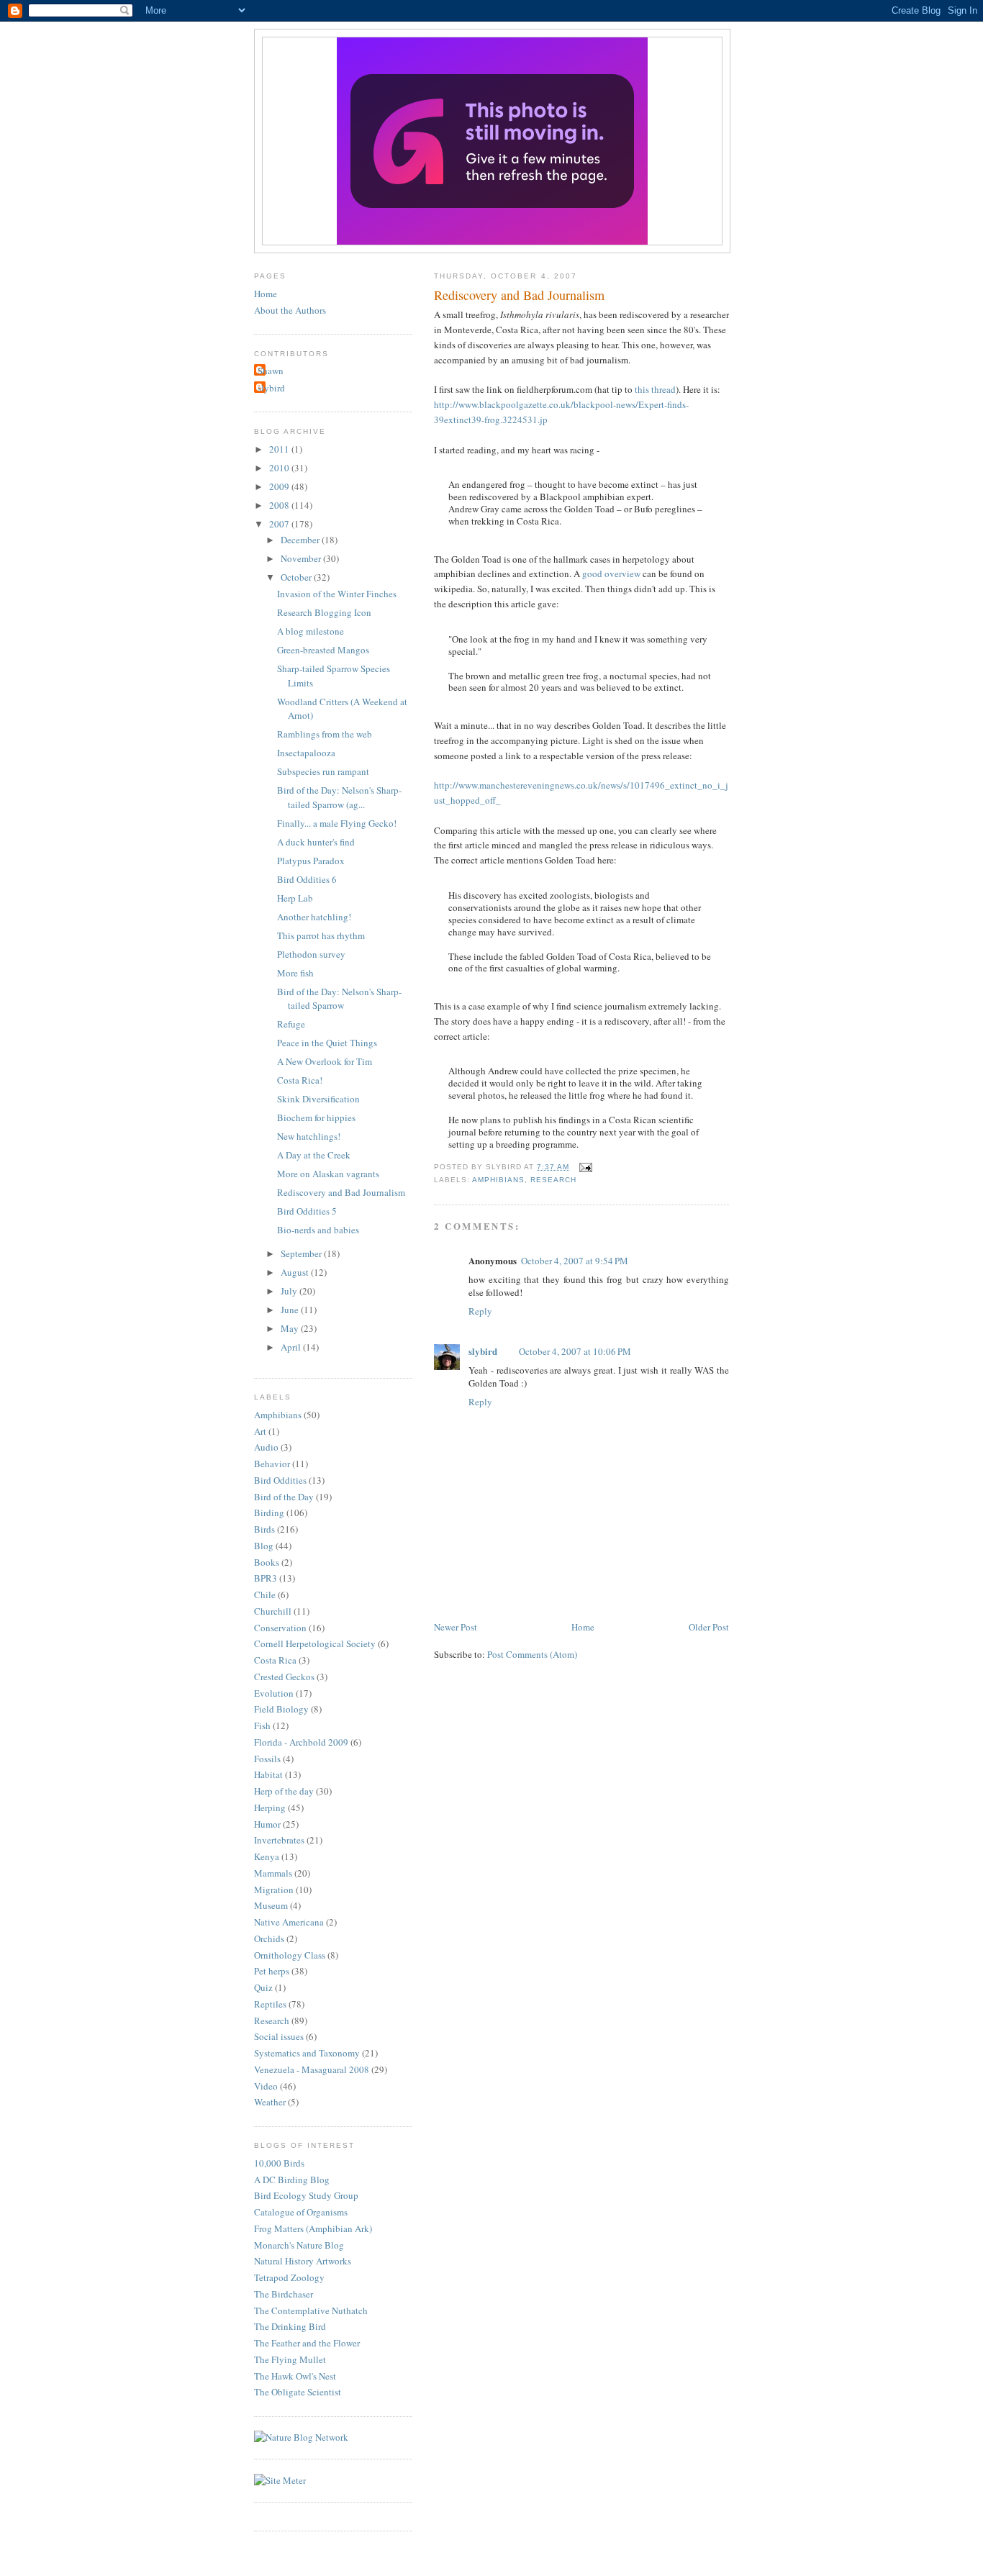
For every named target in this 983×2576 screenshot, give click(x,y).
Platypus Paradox (311, 861)
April (292, 1347)
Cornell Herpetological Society (315, 1643)
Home (583, 1627)
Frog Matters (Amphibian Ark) (313, 2228)
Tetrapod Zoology (289, 2277)
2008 (280, 505)
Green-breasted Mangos (323, 650)
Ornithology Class (290, 1955)
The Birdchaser (284, 2294)
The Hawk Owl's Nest (295, 2376)
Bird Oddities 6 (307, 879)
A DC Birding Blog (292, 2180)
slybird (483, 1351)
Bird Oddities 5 (307, 1211)
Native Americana (289, 1922)
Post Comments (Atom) (532, 1654)
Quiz (263, 1987)
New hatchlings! (309, 1136)
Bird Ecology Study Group (306, 2195)
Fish (262, 1725)
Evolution (274, 1693)
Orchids (269, 1938)
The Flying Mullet (290, 2359)
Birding (269, 1513)
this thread (655, 389)
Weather (270, 2102)
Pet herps (272, 1971)
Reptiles (270, 2004)
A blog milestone (311, 631)
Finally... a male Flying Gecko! (337, 823)
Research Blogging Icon (324, 612)
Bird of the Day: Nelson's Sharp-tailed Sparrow (339, 999)
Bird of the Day (284, 1497)
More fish (295, 973)
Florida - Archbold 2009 (301, 1742)
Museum (271, 1905)
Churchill (273, 1611)
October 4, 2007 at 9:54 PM (575, 1261)
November (302, 558)
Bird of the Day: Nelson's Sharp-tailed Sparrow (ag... (339, 797)
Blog (264, 1546)
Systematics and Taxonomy (307, 2053)
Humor (267, 1824)
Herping (270, 1808)
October (297, 577)
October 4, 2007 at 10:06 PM (575, 1351)
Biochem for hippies (316, 1117)
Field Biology (281, 1709)
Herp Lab (295, 898)
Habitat (268, 1774)
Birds (264, 1529)
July (290, 1291)
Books (267, 1562)
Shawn (271, 371)
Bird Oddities (280, 1480)
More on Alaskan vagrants (328, 1174)
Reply (480, 1311)
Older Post (709, 1627)
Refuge (291, 1024)
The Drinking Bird (290, 2326)
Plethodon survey (311, 954)
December (301, 540)
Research (553, 1180)
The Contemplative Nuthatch (311, 2310)
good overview (611, 573)
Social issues (279, 2036)
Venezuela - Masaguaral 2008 (312, 2069)
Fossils (267, 1759)
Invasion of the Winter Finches (337, 594)
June (291, 1310)
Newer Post (456, 1627)
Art (260, 1431)
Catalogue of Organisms (301, 2212)
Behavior (272, 1464)
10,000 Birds (279, 2163)
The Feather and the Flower (307, 2343)
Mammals (273, 1873)
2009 (280, 486)
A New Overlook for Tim (325, 1061)
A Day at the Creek (314, 1155)
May (291, 1328)
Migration (274, 1890)
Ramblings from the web (325, 734)
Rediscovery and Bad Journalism (519, 295)
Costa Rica (275, 1660)
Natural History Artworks (303, 2261)
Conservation (280, 1628)
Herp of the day (284, 1791)
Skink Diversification (318, 1099)
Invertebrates (279, 1840)
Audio (266, 1447)
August (296, 1272)
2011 (280, 449)
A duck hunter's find (316, 842)
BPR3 (266, 1578)
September (302, 1253)
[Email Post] (583, 1167)
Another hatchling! (314, 917)
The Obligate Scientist (298, 2392)
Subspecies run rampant (323, 771)
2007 (280, 524)
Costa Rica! (300, 1080)
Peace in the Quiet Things (327, 1043)
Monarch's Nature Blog (299, 2245)
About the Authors (290, 310)
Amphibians (498, 1180)
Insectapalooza (306, 753)
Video (266, 2086)
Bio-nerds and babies (318, 1230)
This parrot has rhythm (321, 935)
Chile (265, 1595)
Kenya (267, 1856)
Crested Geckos (284, 1677)
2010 (280, 468)
